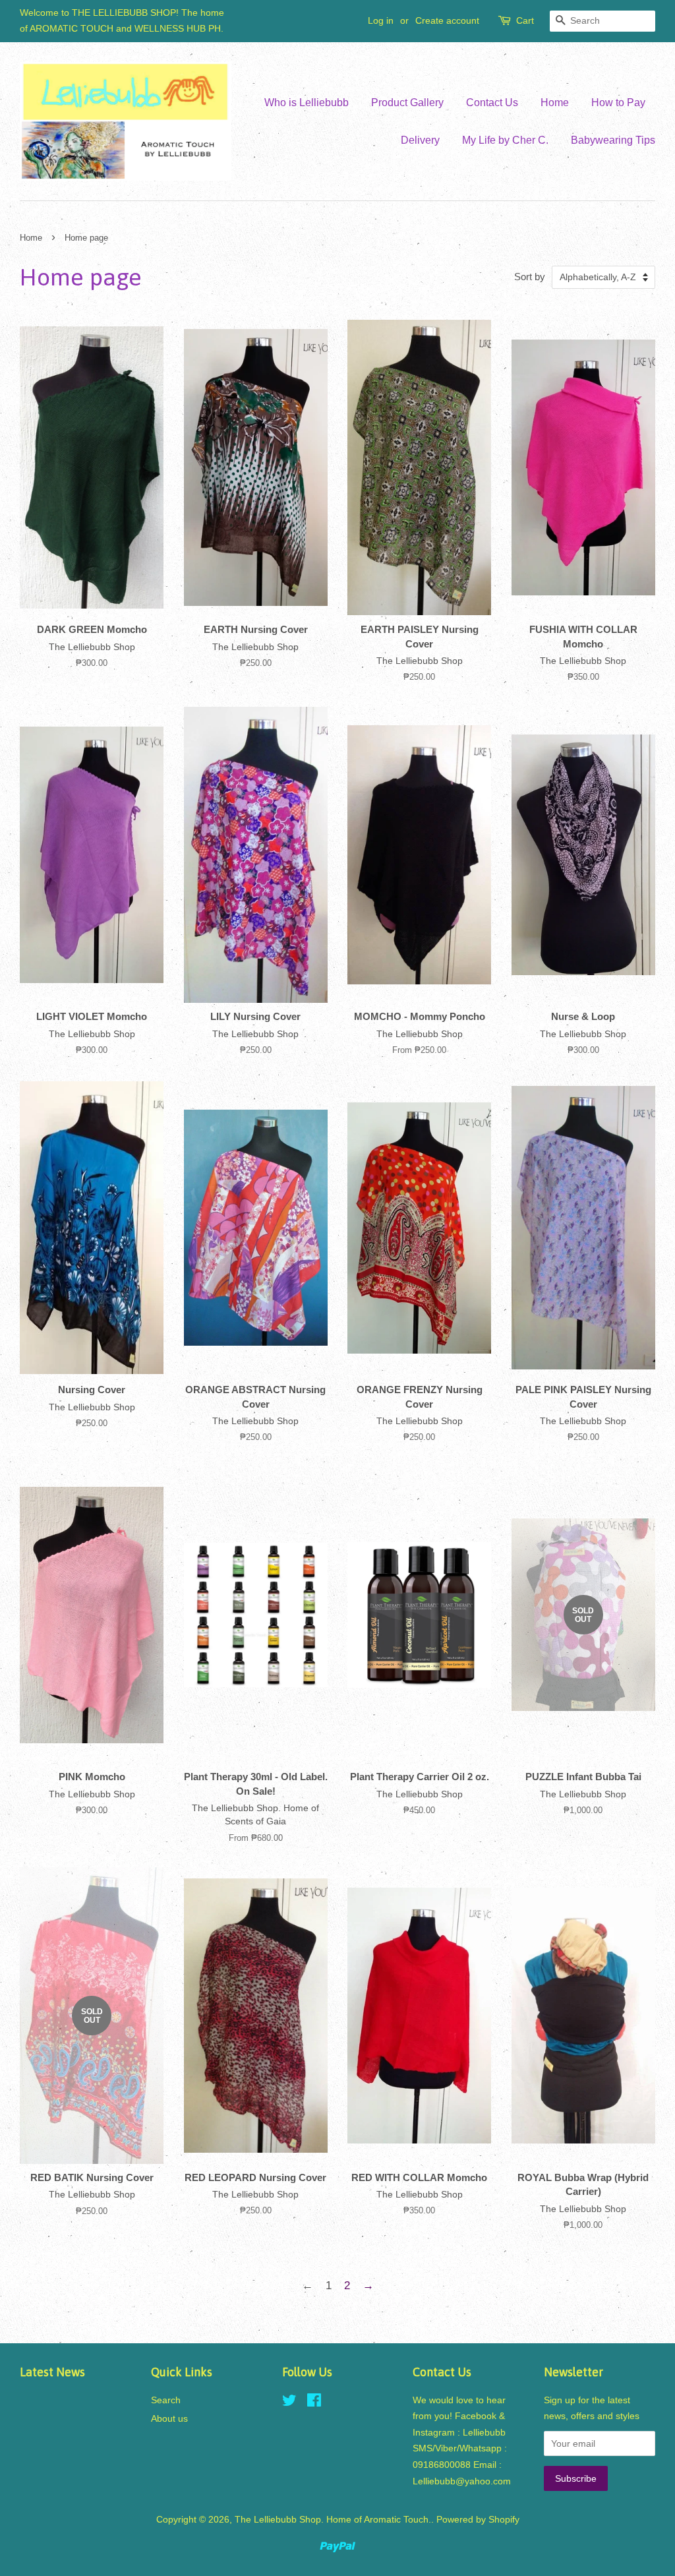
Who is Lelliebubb (307, 103)
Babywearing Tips (613, 140)
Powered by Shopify (478, 2519)
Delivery (420, 140)
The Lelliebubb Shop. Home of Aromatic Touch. (333, 2519)
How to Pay (618, 103)
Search (166, 2400)
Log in (381, 20)
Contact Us (492, 103)
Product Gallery (407, 103)
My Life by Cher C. (505, 140)
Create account (447, 20)
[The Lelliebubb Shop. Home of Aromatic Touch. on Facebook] (314, 2403)
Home (555, 103)
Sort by (530, 277)
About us (169, 2418)
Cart (525, 20)
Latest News (52, 2372)
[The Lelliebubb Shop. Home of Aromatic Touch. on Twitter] (289, 2403)
